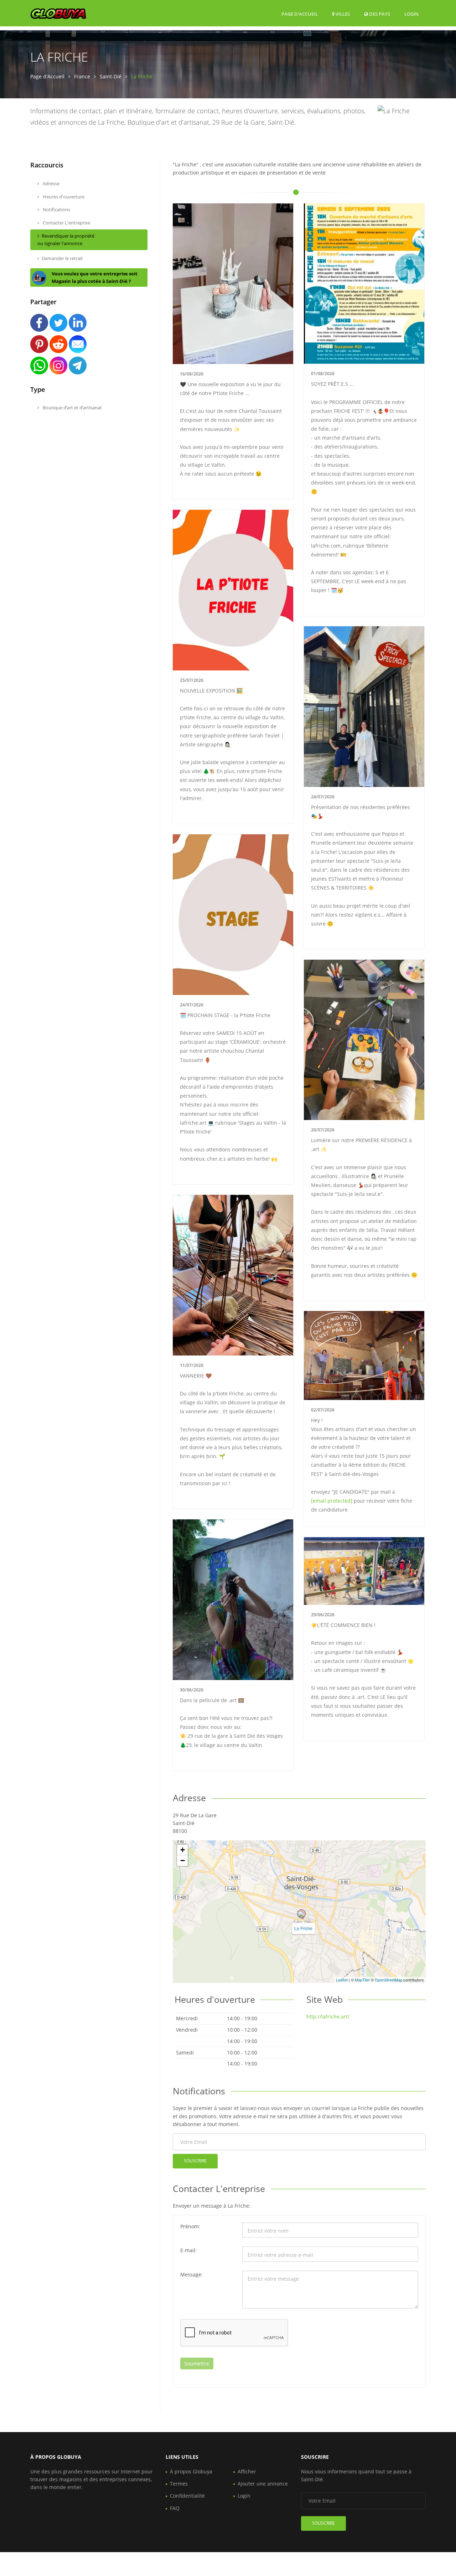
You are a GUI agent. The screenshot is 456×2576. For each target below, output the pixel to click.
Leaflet (342, 1980)
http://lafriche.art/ (328, 2017)
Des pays (379, 14)
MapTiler (362, 1980)
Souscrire (195, 2161)
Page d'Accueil (300, 14)
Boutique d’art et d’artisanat (72, 408)
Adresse (51, 183)
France (82, 76)
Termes (179, 2484)
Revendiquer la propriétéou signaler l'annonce (66, 240)
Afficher (247, 2471)
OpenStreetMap (388, 1980)
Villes (342, 14)
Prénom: (190, 2226)
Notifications (56, 209)
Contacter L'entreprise (66, 223)
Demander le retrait (62, 258)
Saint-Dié (111, 76)
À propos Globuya (191, 2471)
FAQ (175, 2508)
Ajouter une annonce (263, 2484)
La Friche (303, 1928)
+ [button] (183, 1850)
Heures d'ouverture (63, 197)
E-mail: (188, 2250)
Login (411, 14)
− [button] (183, 1860)
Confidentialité (187, 2496)
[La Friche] (301, 1914)
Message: (191, 2274)
